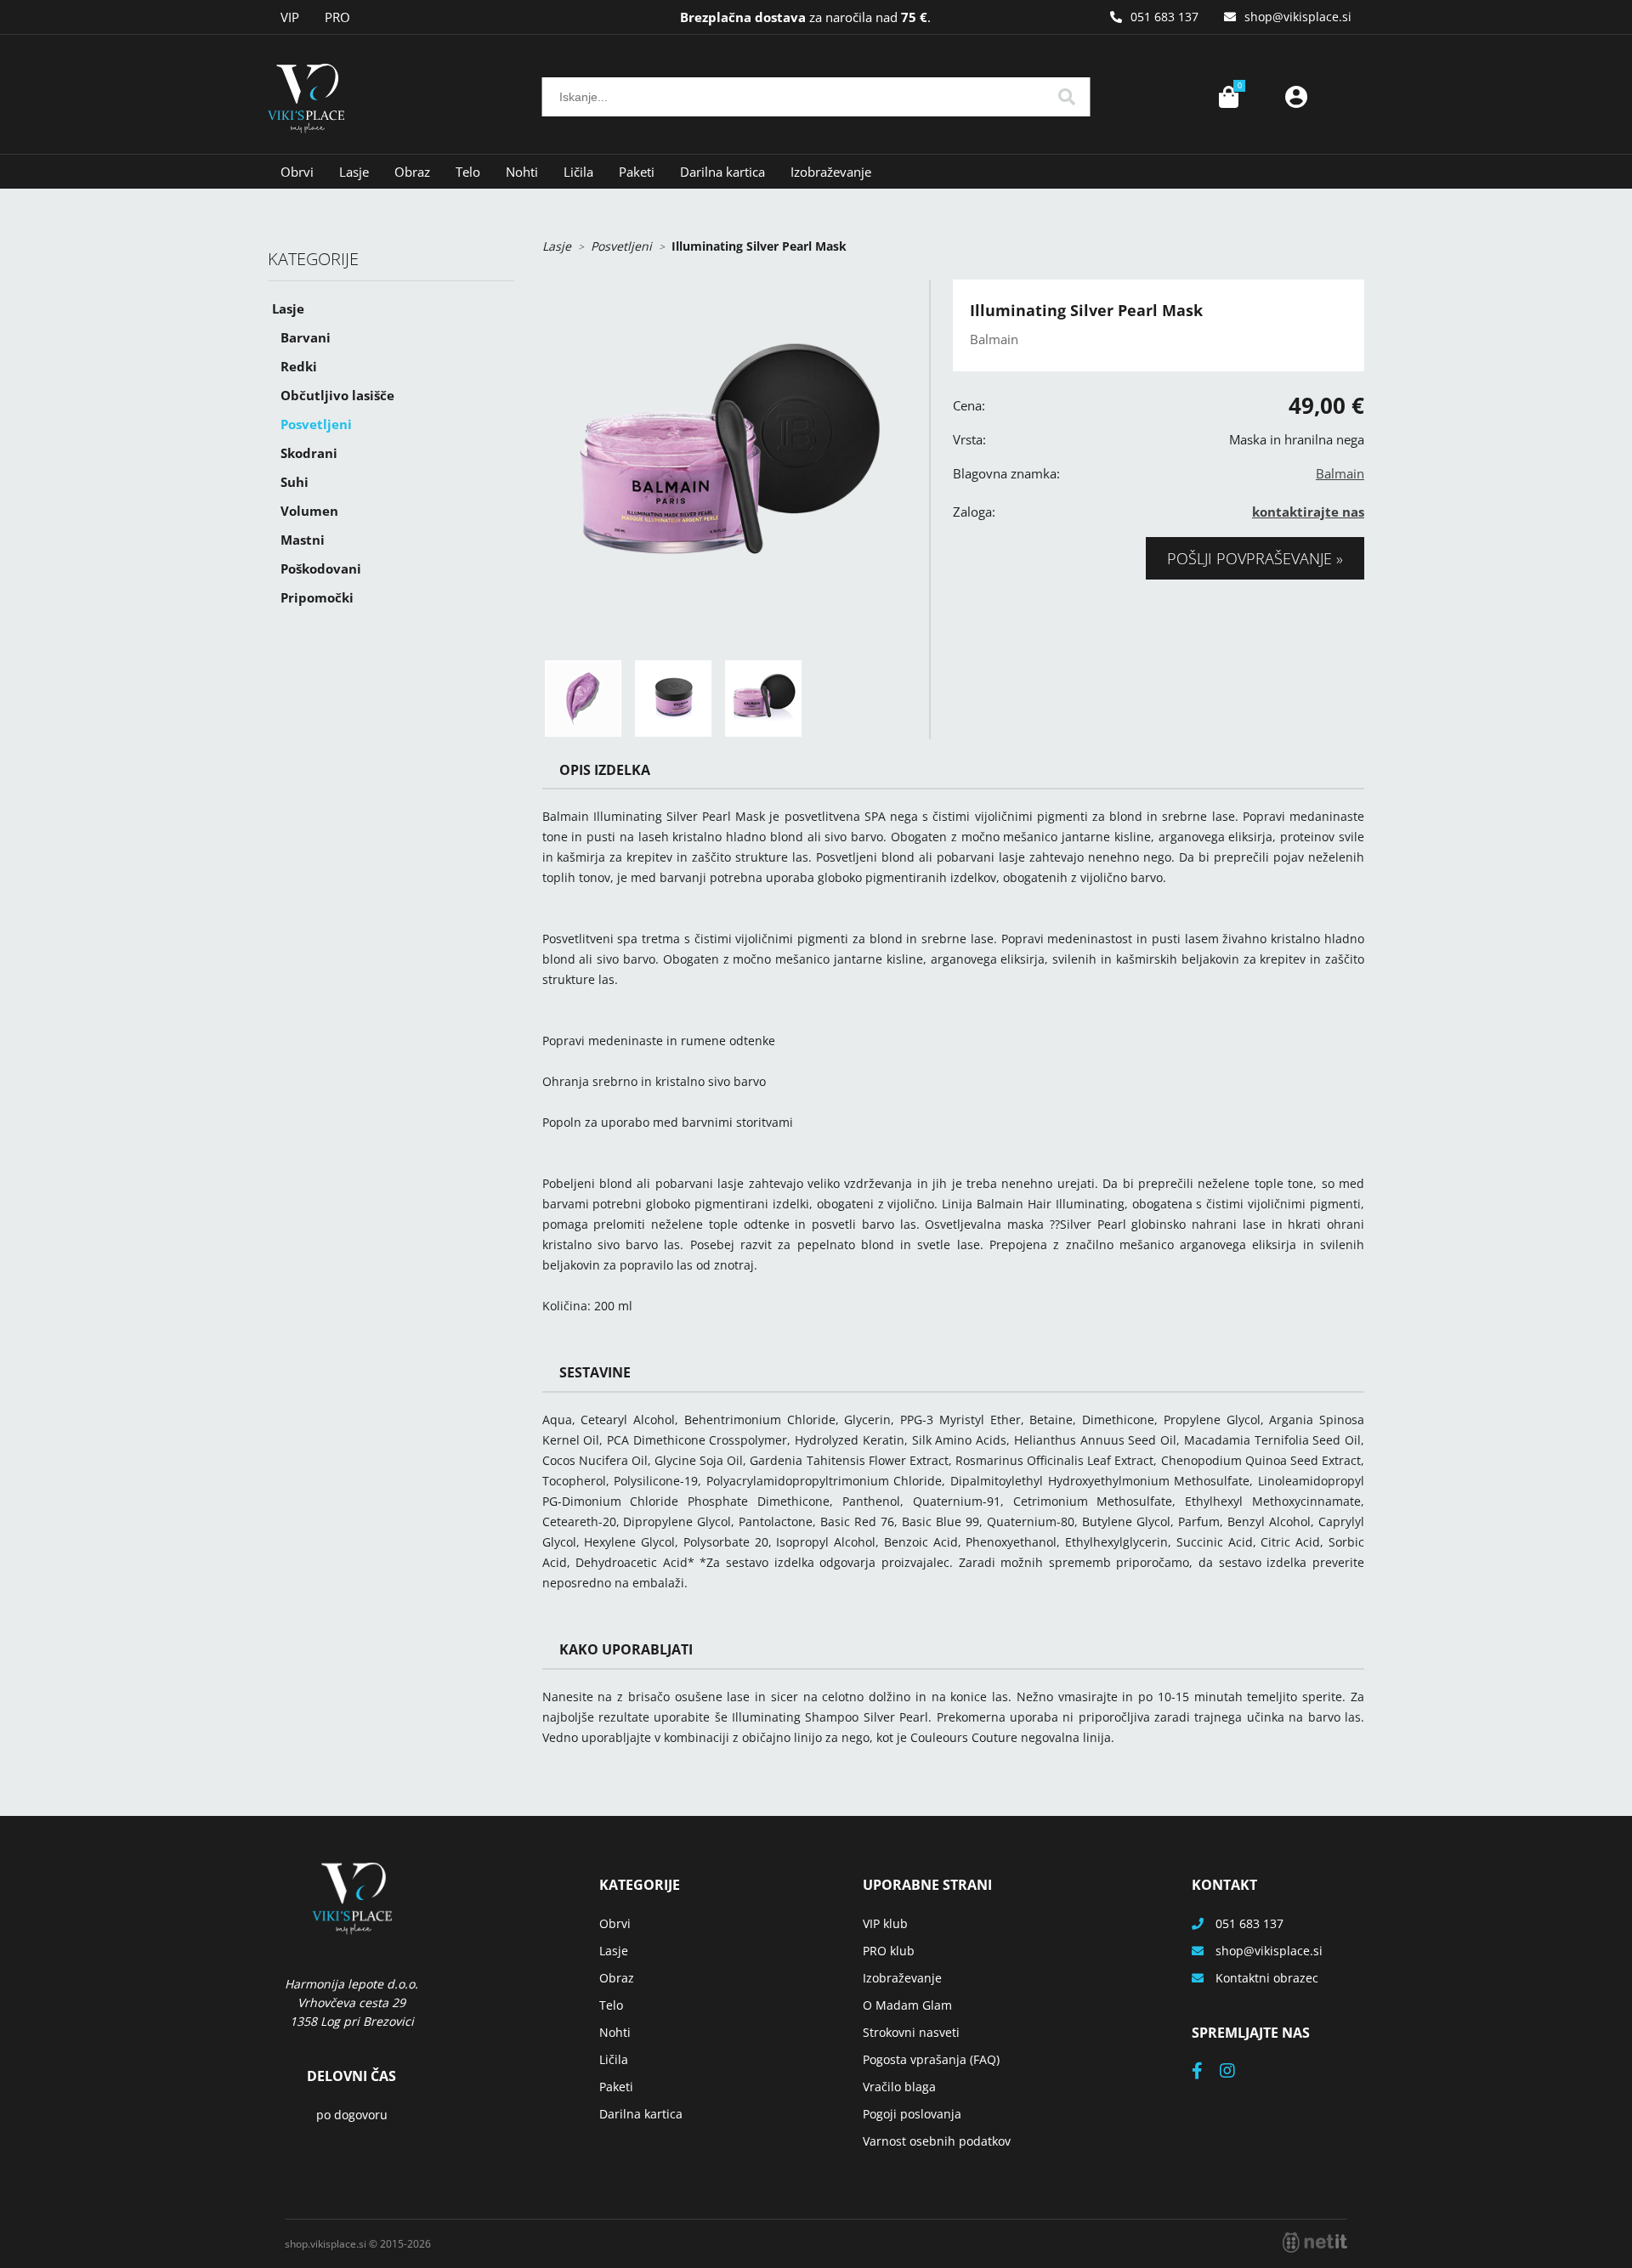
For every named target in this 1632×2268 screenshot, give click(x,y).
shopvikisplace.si (1298, 17)
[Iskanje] (1067, 97)
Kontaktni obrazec (1267, 1978)
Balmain (1340, 473)
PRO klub (889, 1951)
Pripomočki (317, 597)
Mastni (303, 540)
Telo (468, 172)
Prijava (1296, 97)
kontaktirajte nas (1308, 512)
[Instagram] (1236, 2072)
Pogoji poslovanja (912, 2114)
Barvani (306, 337)
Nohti (522, 172)
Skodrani (309, 453)
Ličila (578, 172)
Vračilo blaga (899, 2087)
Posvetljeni (316, 424)
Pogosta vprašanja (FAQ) (931, 2059)
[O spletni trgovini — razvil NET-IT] (1315, 2243)
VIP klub (885, 1923)
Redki (299, 366)
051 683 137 (1164, 17)
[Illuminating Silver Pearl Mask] (727, 464)
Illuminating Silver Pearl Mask (759, 246)
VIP (290, 17)
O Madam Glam (907, 2005)
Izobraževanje (831, 172)
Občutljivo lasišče (337, 395)
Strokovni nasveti (911, 2032)
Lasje (354, 172)
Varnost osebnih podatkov (937, 2141)
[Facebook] (1206, 2072)
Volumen (309, 511)
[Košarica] (1228, 97)
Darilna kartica (722, 172)
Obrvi (297, 172)
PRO (337, 17)
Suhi (295, 482)
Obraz (412, 172)
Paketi (637, 172)
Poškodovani (321, 568)
